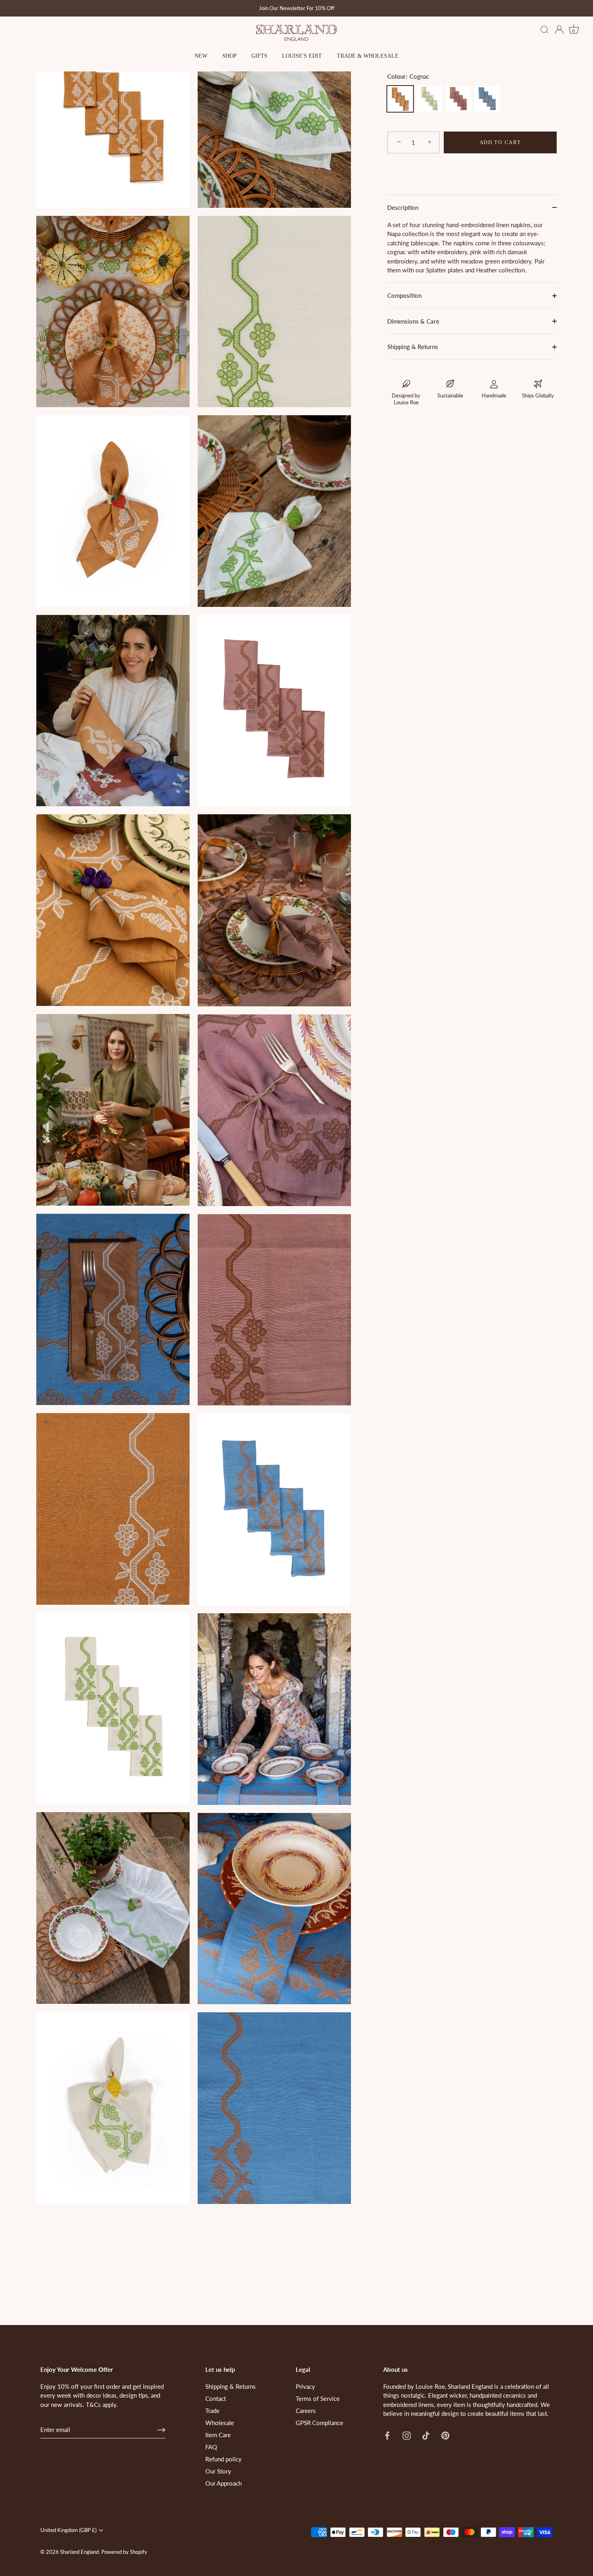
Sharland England (79, 2552)
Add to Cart (500, 142)
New (201, 56)
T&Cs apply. (102, 2405)
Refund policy (223, 2459)
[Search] (545, 30)
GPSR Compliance (319, 2423)
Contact (216, 2398)
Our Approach (223, 2483)
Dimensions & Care (413, 321)
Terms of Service (318, 2398)
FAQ (211, 2447)
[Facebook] (387, 2435)
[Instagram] (407, 2435)
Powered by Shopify (124, 2552)
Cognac (400, 99)
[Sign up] (161, 2430)
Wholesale (220, 2423)
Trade (212, 2411)
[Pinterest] (445, 2435)
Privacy (305, 2386)
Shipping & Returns (413, 347)
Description (403, 207)
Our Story (218, 2471)
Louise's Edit (302, 56)
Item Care (218, 2435)
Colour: (408, 76)
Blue (487, 99)
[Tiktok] (426, 2435)
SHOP (230, 56)
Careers (306, 2411)
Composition (404, 296)
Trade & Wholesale (368, 56)
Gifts (259, 56)
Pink (458, 99)
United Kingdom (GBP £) (68, 2530)
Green (429, 99)
